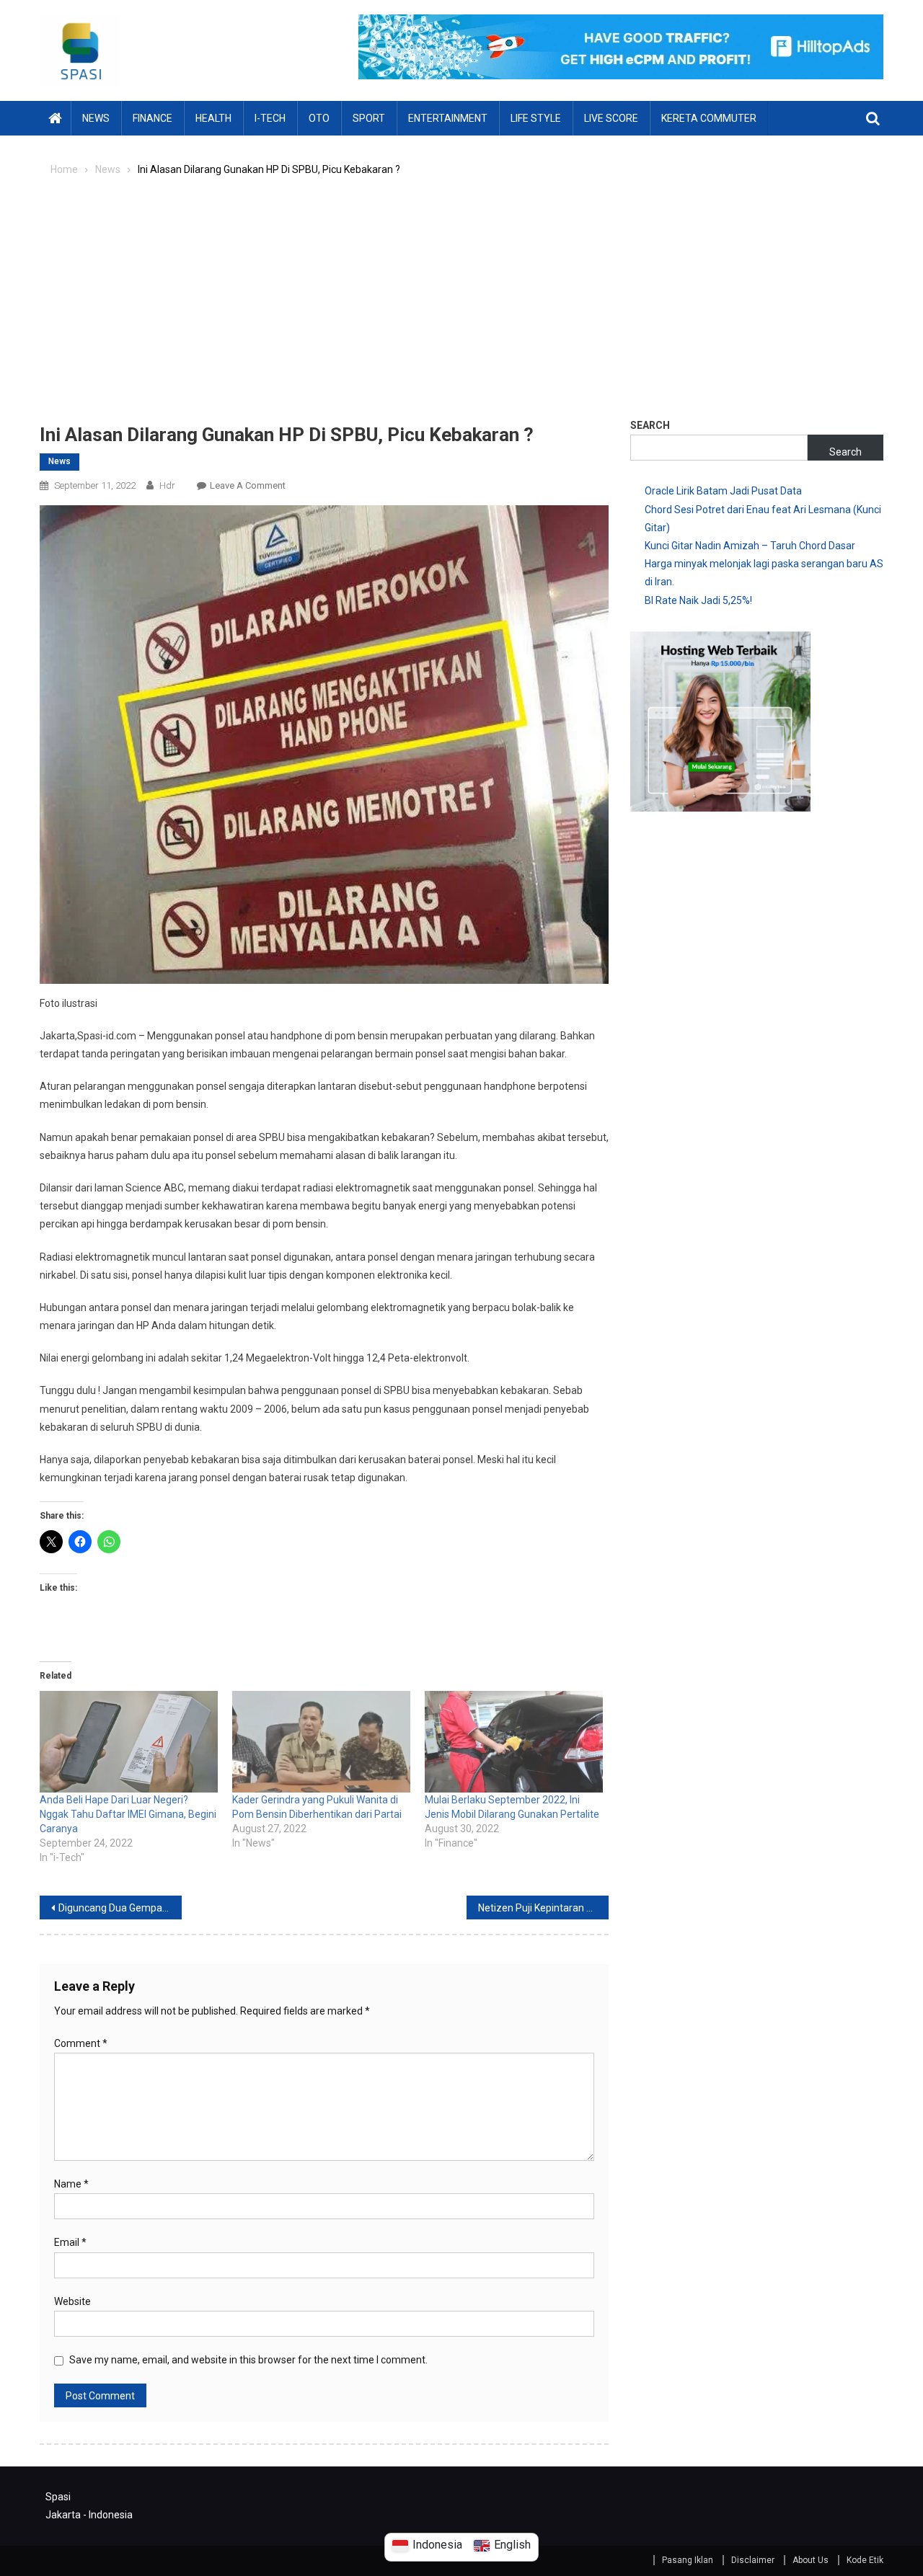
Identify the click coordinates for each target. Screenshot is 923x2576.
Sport (369, 118)
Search (650, 425)
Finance (153, 118)
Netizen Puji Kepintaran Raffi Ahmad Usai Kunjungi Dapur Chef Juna (543, 1908)
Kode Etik (865, 2560)
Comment (81, 2043)
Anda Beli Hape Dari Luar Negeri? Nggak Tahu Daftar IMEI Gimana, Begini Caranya (128, 1814)
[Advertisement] (461, 305)
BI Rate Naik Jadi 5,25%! (698, 600)
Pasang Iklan (688, 2560)
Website (72, 2301)
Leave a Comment (248, 485)
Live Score (611, 118)
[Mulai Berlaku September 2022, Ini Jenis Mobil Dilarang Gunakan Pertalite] (514, 1742)
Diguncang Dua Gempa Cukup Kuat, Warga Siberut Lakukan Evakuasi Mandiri (120, 1908)
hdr (167, 485)
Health (213, 118)
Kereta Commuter (709, 118)
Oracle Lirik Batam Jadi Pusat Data (723, 491)
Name (71, 2184)
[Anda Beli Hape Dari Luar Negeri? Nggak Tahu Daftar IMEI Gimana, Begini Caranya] (129, 1742)
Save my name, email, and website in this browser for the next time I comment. (248, 2360)
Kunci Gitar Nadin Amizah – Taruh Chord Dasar (750, 546)
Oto (319, 118)
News (96, 118)
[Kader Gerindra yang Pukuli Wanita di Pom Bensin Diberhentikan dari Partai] (321, 1742)
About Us (811, 2560)
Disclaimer (753, 2560)
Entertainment (448, 118)
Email (70, 2242)
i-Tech (270, 118)
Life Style (536, 118)
